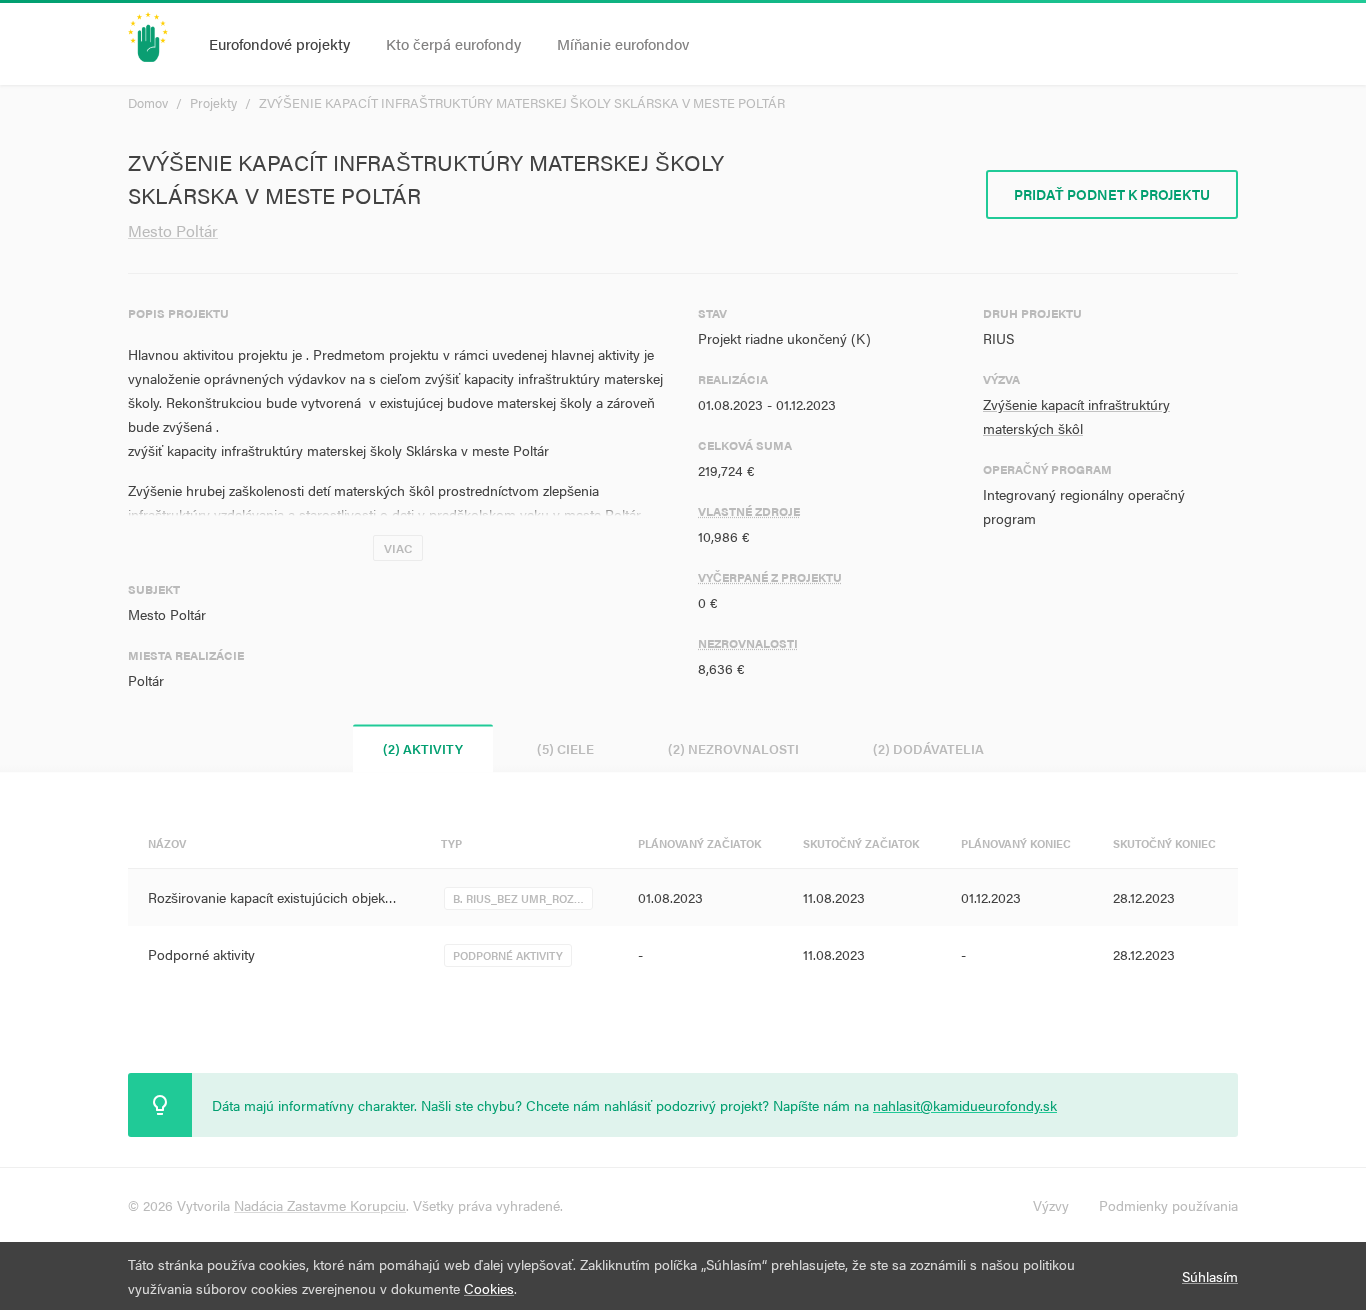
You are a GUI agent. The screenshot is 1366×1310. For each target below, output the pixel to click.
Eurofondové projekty (279, 43)
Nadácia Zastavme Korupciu (320, 1205)
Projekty (213, 102)
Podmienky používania (1168, 1205)
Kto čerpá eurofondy (453, 43)
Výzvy (1051, 1205)
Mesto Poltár (173, 230)
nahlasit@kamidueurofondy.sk (965, 1105)
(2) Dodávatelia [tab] (928, 748)
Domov (148, 102)
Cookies (489, 1288)
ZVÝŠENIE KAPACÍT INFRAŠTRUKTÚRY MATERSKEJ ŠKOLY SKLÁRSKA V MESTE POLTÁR (522, 102)
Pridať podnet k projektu (1112, 194)
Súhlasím (1210, 1276)
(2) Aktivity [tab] (423, 748)
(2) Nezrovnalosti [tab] (733, 748)
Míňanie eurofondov (623, 43)
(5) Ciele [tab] (565, 748)
